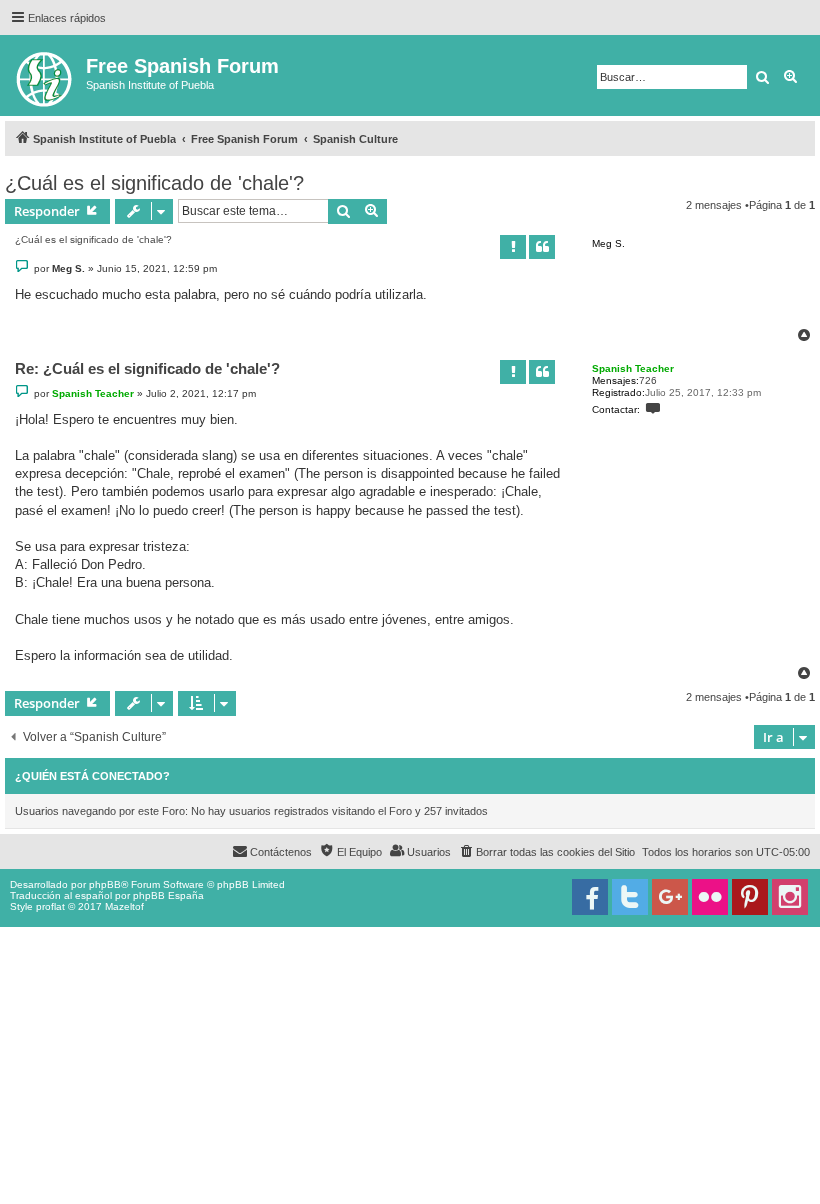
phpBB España (168, 895)
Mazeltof (124, 906)
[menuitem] (546, 852)
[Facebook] (590, 897)
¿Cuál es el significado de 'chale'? (154, 183)
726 (648, 380)
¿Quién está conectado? (92, 776)
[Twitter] (630, 897)
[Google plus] (670, 897)
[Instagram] (790, 897)
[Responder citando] (542, 247)
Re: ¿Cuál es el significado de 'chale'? (147, 368)
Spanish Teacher (633, 368)
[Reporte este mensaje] (513, 247)
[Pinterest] (750, 897)
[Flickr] (710, 897)
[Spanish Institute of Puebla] (45, 75)
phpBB (105, 884)
